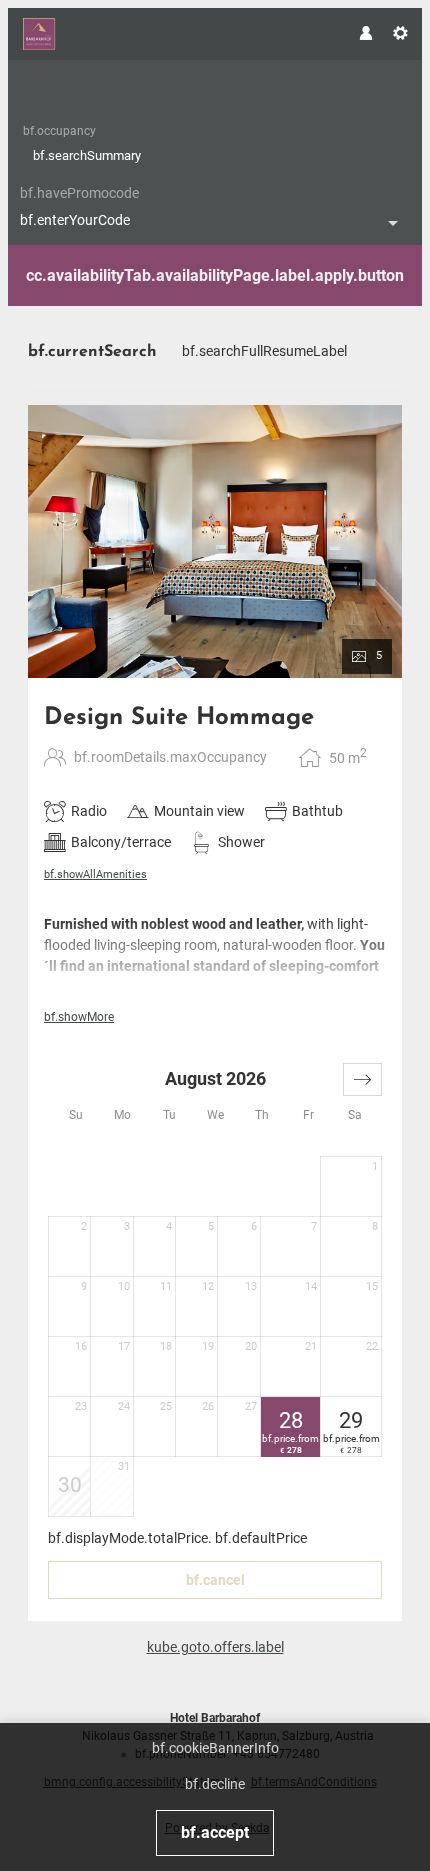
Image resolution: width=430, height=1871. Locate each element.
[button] (362, 1079)
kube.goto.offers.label (215, 1647)
